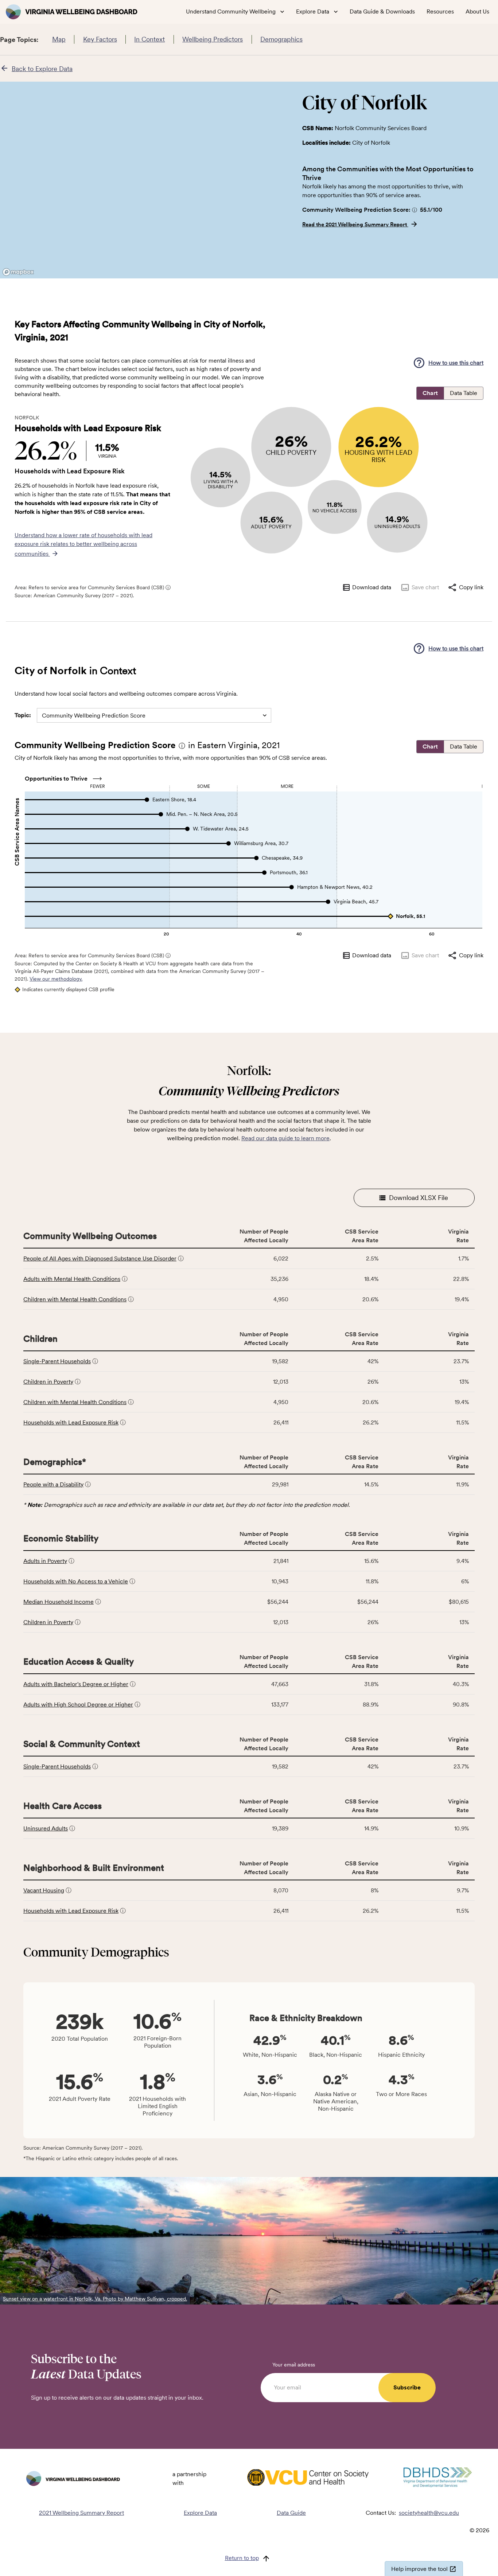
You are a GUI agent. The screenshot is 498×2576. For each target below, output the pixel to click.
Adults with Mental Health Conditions (72, 1279)
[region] (145, 180)
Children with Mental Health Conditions (75, 1299)
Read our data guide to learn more (285, 1138)
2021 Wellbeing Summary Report (81, 2513)
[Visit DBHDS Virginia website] (438, 2479)
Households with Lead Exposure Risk (71, 1422)
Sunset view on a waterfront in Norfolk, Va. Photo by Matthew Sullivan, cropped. (95, 2299)
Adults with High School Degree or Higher (78, 1705)
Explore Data (200, 2513)
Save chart (425, 587)
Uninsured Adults (46, 1828)
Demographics (281, 39)
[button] (415, 210)
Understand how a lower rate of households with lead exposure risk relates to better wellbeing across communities (83, 544)
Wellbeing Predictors (213, 39)
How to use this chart (456, 363)
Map (59, 39)
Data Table (464, 393)
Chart (430, 393)
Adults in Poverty (45, 1561)
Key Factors (100, 39)
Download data (372, 587)
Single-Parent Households (57, 1361)
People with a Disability (53, 1484)
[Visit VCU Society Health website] (308, 2479)
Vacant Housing (44, 1890)
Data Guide (291, 2513)
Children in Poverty (48, 1382)
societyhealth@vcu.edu (429, 2513)
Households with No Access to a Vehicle (76, 1581)
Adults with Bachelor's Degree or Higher (76, 1684)
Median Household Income (59, 1602)
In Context (149, 39)
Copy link (471, 587)
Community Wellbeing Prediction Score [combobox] (94, 716)
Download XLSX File (419, 1198)
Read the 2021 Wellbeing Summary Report (355, 224)
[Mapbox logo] (18, 272)
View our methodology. (56, 979)
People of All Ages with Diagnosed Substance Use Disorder (100, 1258)
